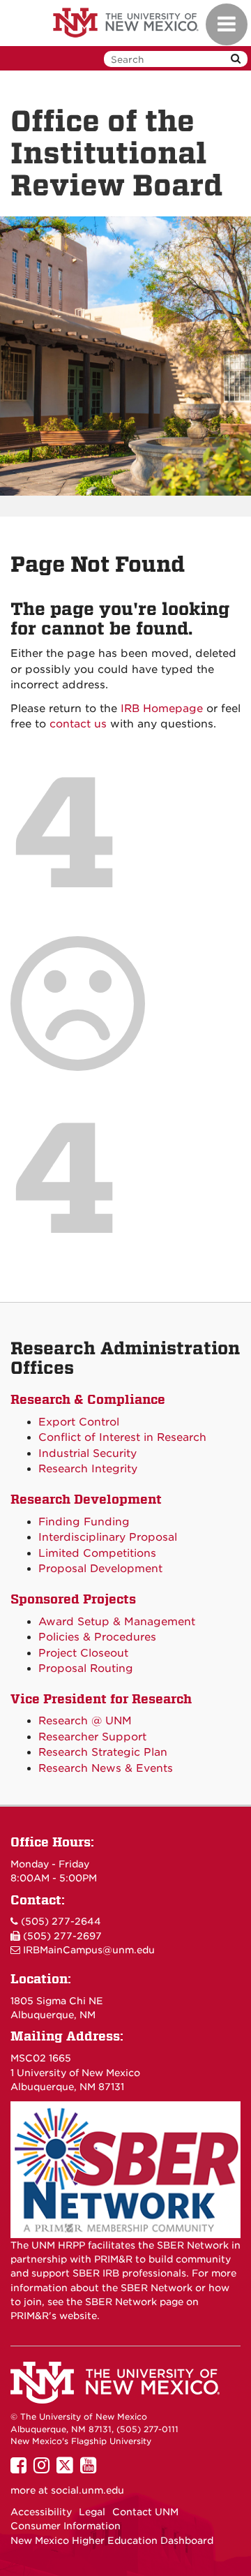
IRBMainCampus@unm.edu (89, 1950)
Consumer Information (66, 2526)
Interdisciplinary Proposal (108, 1537)
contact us (78, 724)
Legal (92, 2512)
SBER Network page (134, 2302)
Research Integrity (88, 1469)
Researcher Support (92, 1737)
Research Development (86, 1499)
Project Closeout (83, 1653)
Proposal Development (100, 1569)
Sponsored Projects (73, 1599)
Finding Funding (84, 1522)
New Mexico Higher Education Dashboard (112, 2540)
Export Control (79, 1422)
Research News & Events (106, 1768)
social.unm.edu (88, 2490)
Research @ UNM (85, 1721)
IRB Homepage (162, 709)
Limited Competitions (97, 1553)
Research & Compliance (88, 1399)
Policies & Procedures (97, 1637)
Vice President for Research (101, 1699)
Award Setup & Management (117, 1622)
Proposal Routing (86, 1668)
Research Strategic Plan (103, 1752)
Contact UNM (145, 2512)
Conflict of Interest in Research (122, 1437)
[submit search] (236, 59)
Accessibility (41, 2512)
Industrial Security (88, 1453)
